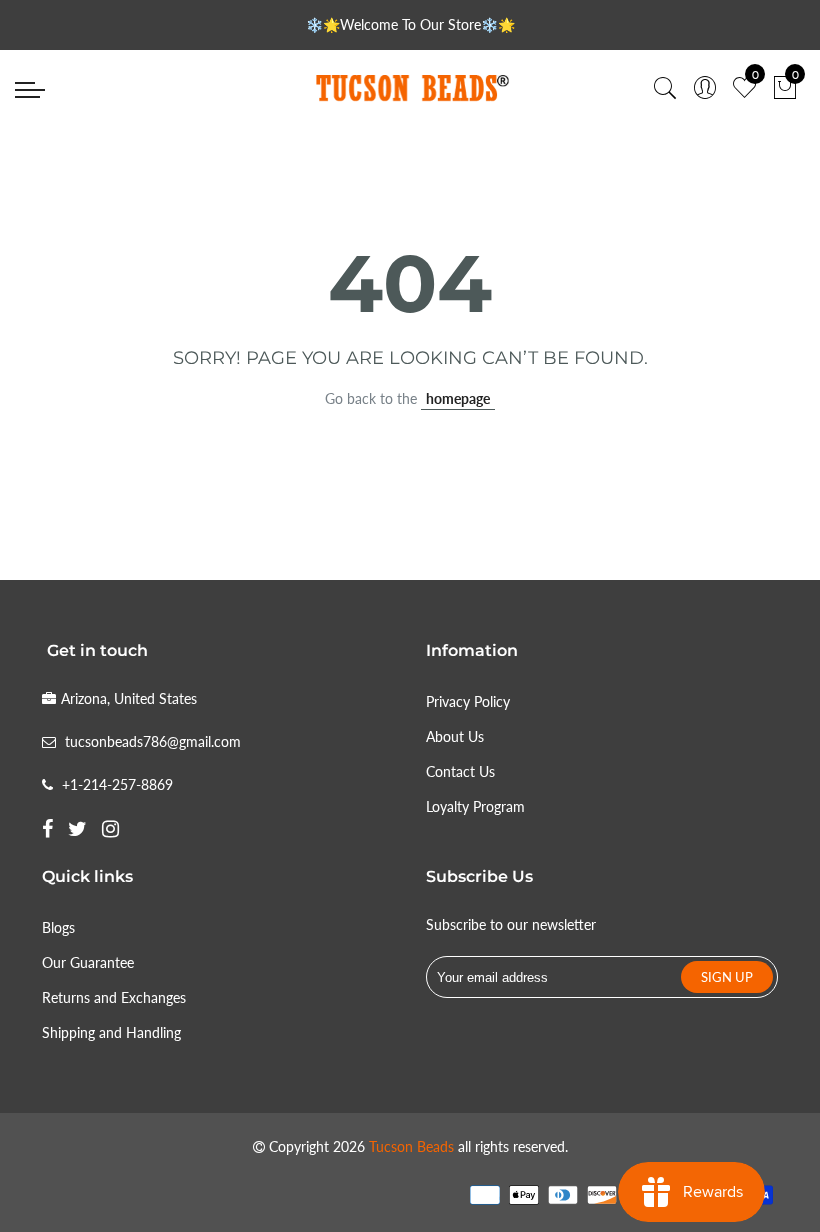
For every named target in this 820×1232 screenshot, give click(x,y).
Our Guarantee (88, 962)
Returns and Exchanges (114, 997)
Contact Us (460, 771)
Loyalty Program (475, 806)
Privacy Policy (468, 701)
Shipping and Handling (111, 1032)
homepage (458, 398)
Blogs (58, 927)
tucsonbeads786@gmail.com (153, 741)
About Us (455, 736)
